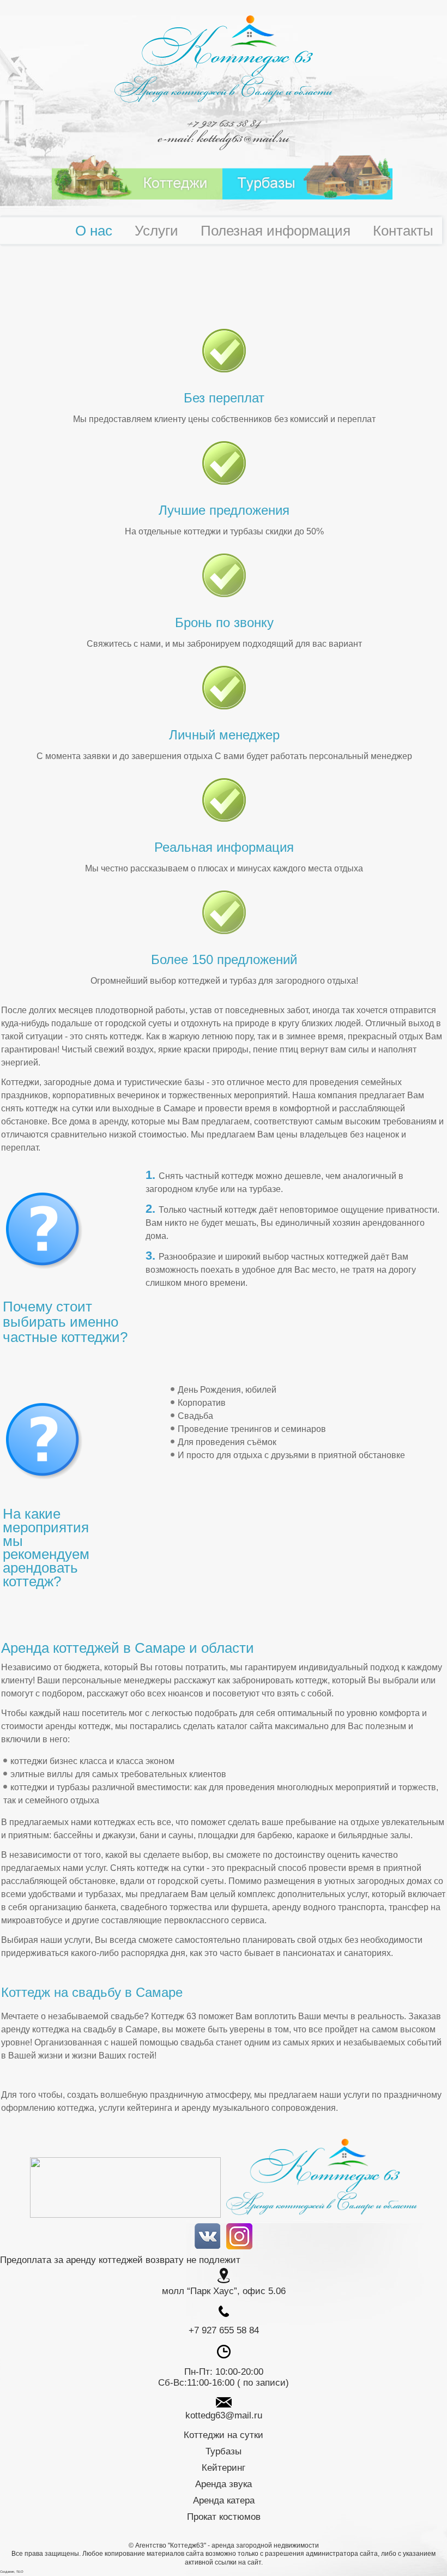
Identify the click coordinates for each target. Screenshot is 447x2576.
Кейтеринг (224, 2468)
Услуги (156, 231)
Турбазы (224, 2451)
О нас (94, 231)
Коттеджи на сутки (224, 2435)
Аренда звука (224, 2484)
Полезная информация (276, 231)
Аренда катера (224, 2500)
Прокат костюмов (224, 2517)
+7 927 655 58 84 (224, 123)
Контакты (403, 231)
